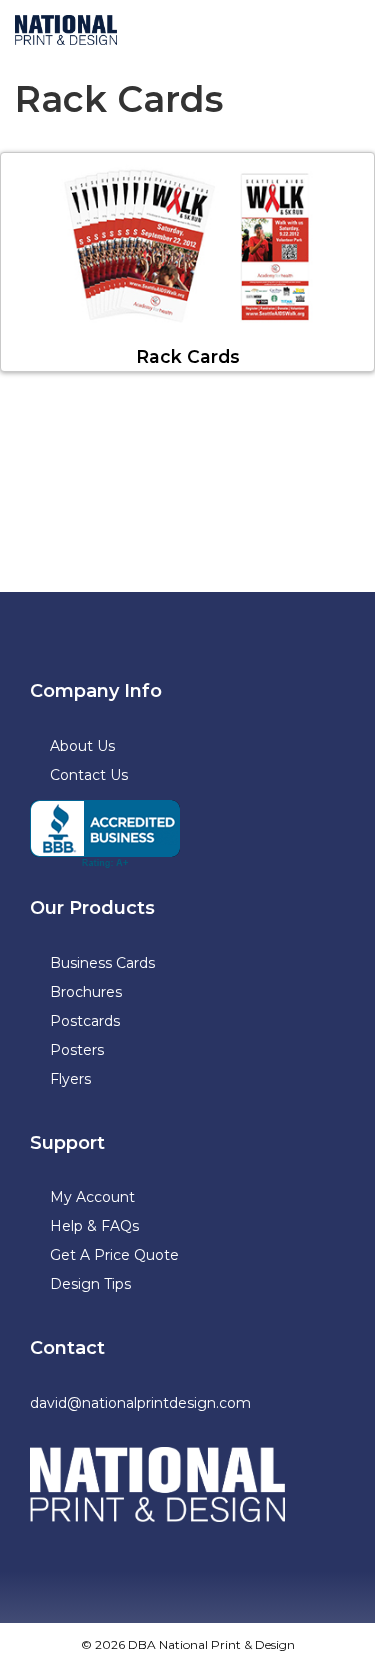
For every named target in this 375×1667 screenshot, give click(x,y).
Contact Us (89, 775)
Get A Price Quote (114, 1255)
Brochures (86, 992)
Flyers (70, 1079)
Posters (77, 1050)
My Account (92, 1197)
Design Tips (90, 1284)
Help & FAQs (94, 1226)
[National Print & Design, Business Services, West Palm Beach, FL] (105, 834)
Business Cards (102, 963)
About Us (82, 746)
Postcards (85, 1021)
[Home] (157, 1485)
